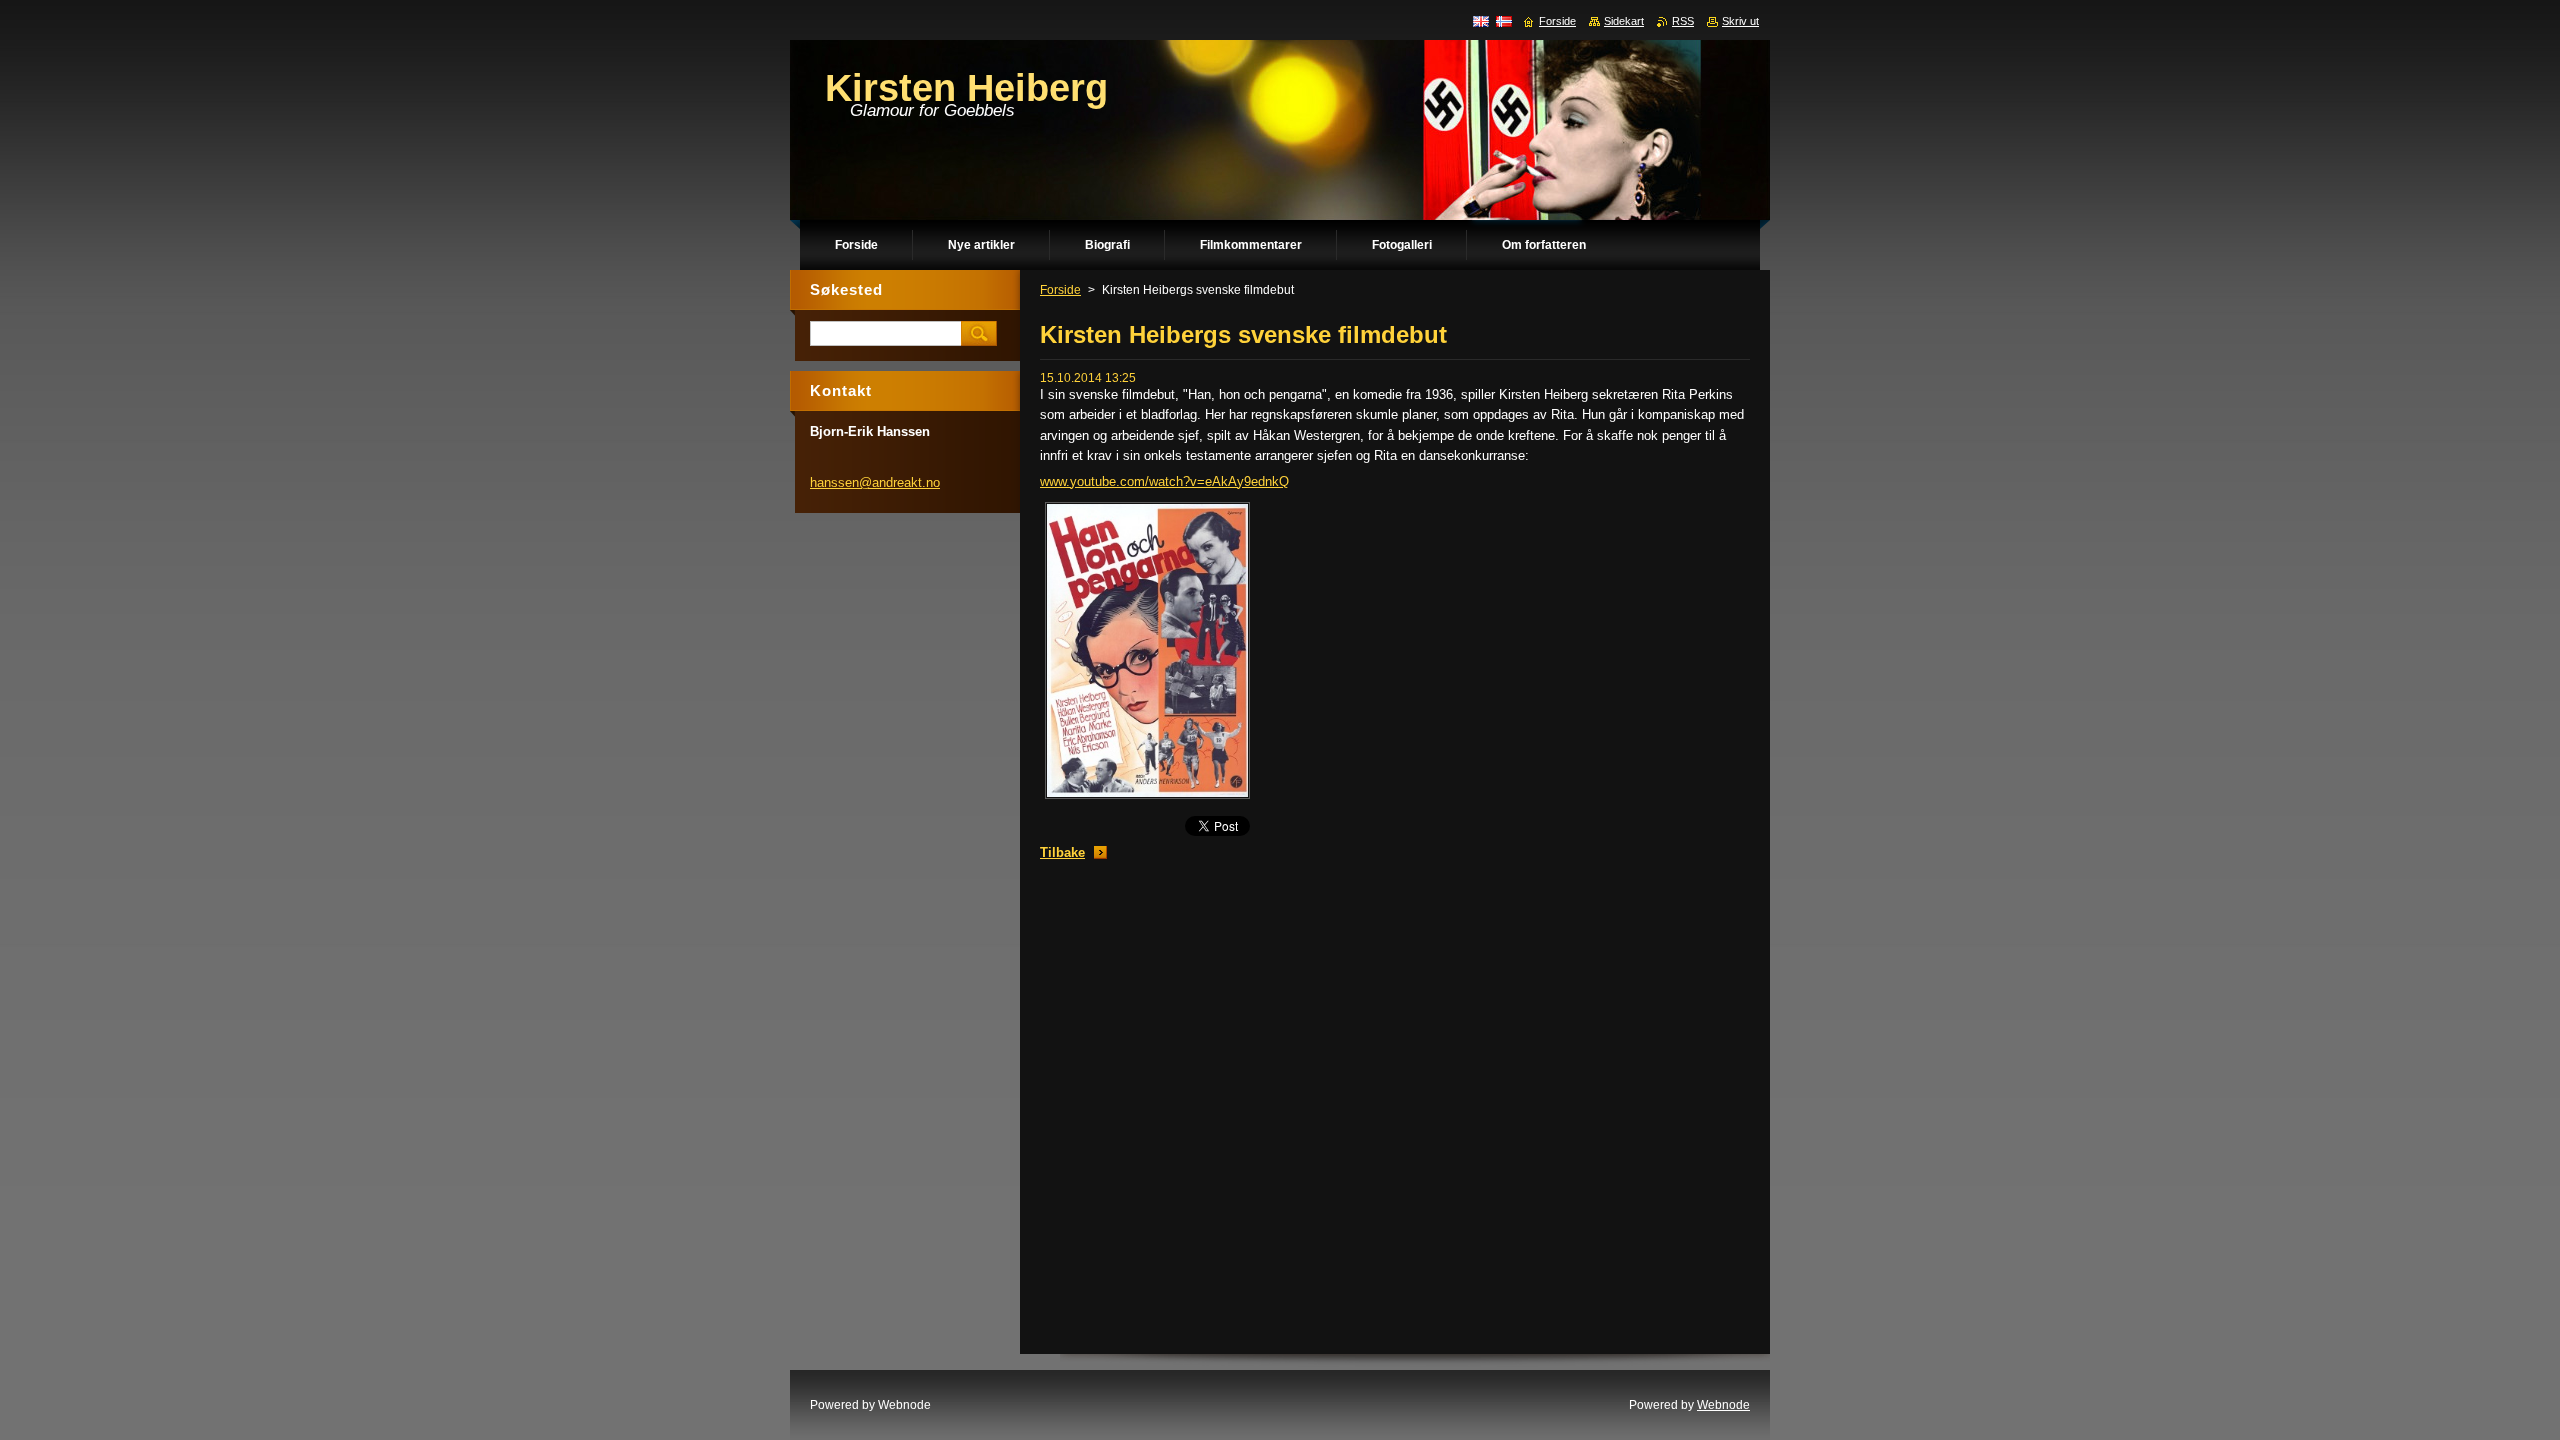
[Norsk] (1504, 21)
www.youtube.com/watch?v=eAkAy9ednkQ (1164, 481)
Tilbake (1062, 852)
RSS (1683, 21)
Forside (1060, 290)
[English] (1481, 21)
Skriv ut (1740, 21)
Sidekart (1624, 21)
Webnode (1723, 1405)
